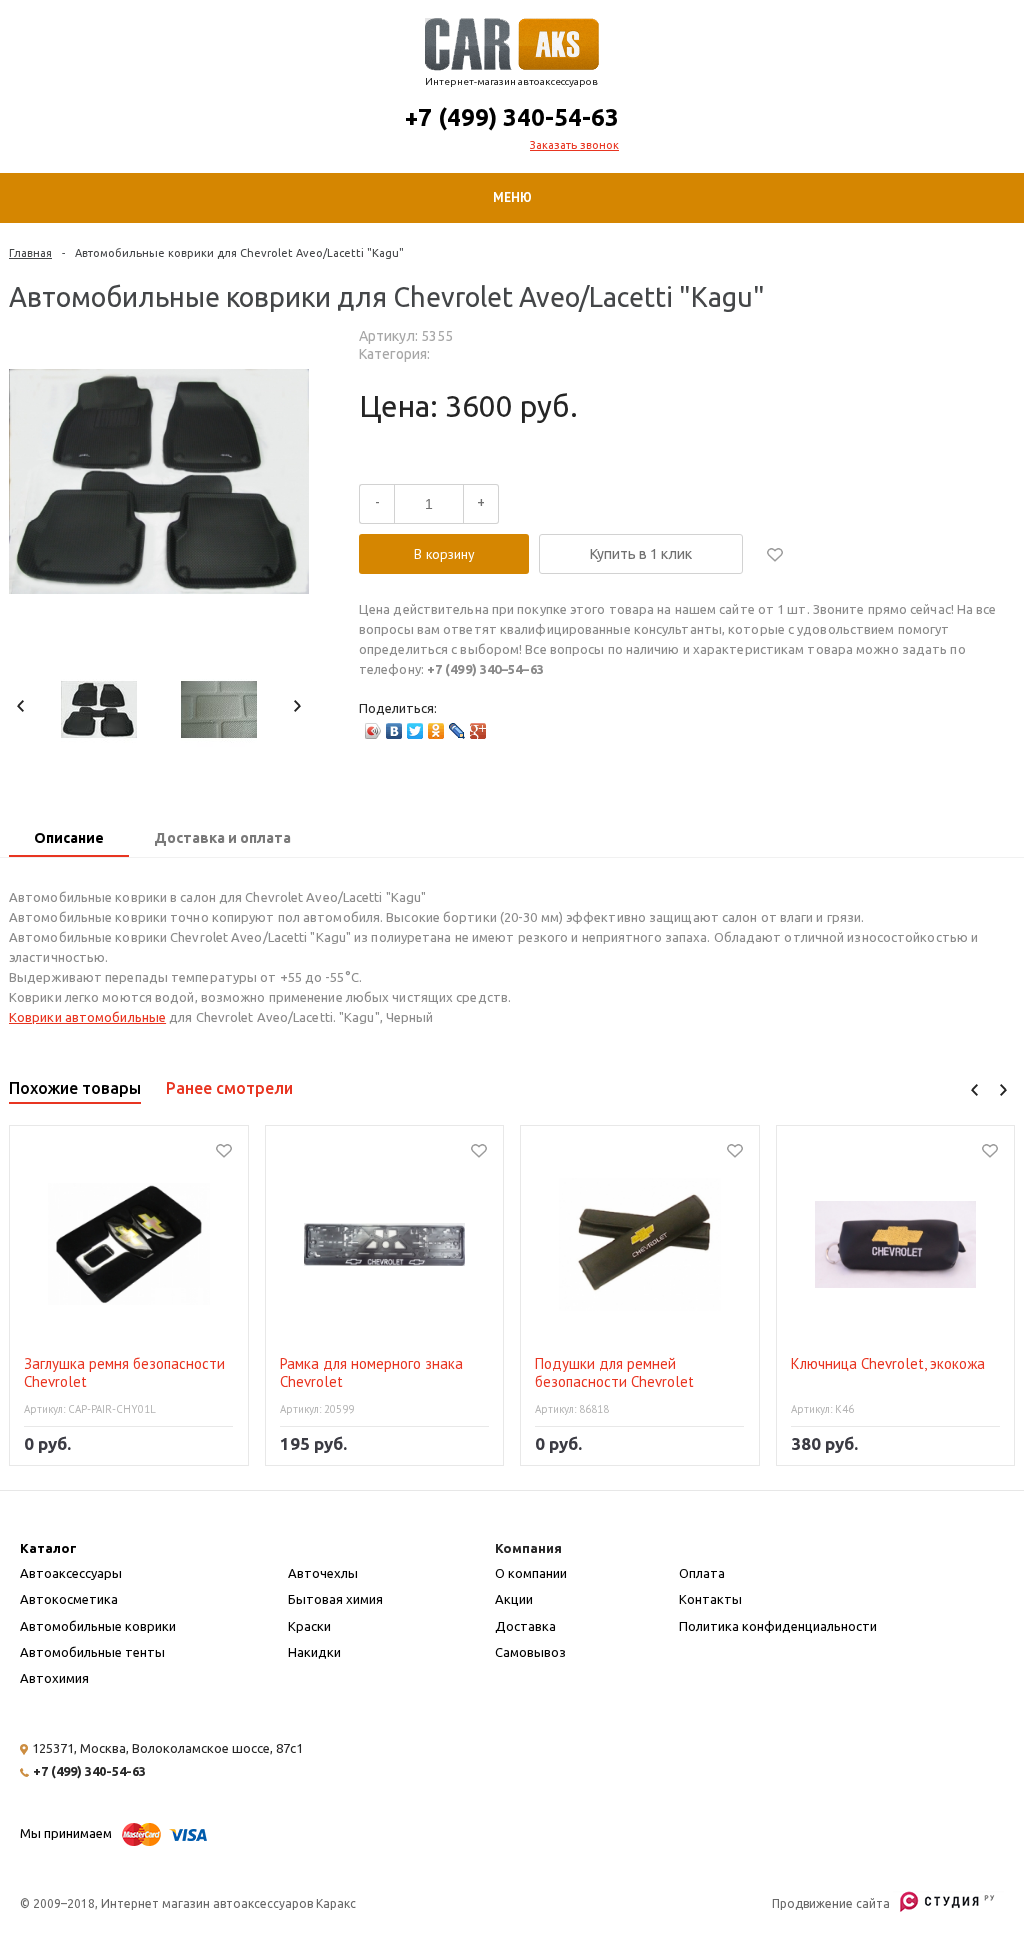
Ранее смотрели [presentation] (229, 1088)
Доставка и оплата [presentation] (222, 838)
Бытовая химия (335, 1599)
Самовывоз (530, 1652)
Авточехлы (323, 1573)
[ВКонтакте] (394, 731)
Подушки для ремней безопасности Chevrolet (614, 1373)
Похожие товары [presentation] (75, 1088)
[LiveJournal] (457, 731)
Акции (514, 1599)
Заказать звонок (574, 145)
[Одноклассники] (436, 731)
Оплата (702, 1573)
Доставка (525, 1626)
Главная (30, 253)
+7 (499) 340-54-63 (512, 117)
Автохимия (54, 1678)
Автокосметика (69, 1599)
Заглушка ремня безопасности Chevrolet (124, 1373)
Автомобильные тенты (92, 1652)
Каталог (48, 1548)
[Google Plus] (478, 731)
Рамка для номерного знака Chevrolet (371, 1373)
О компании (531, 1573)
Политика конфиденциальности (778, 1626)
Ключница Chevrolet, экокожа (888, 1364)
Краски (309, 1626)
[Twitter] (415, 731)
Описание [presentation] (69, 838)
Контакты (710, 1599)
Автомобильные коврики (98, 1626)
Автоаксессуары (71, 1573)
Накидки (314, 1652)
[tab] (69, 840)
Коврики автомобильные (87, 1017)
